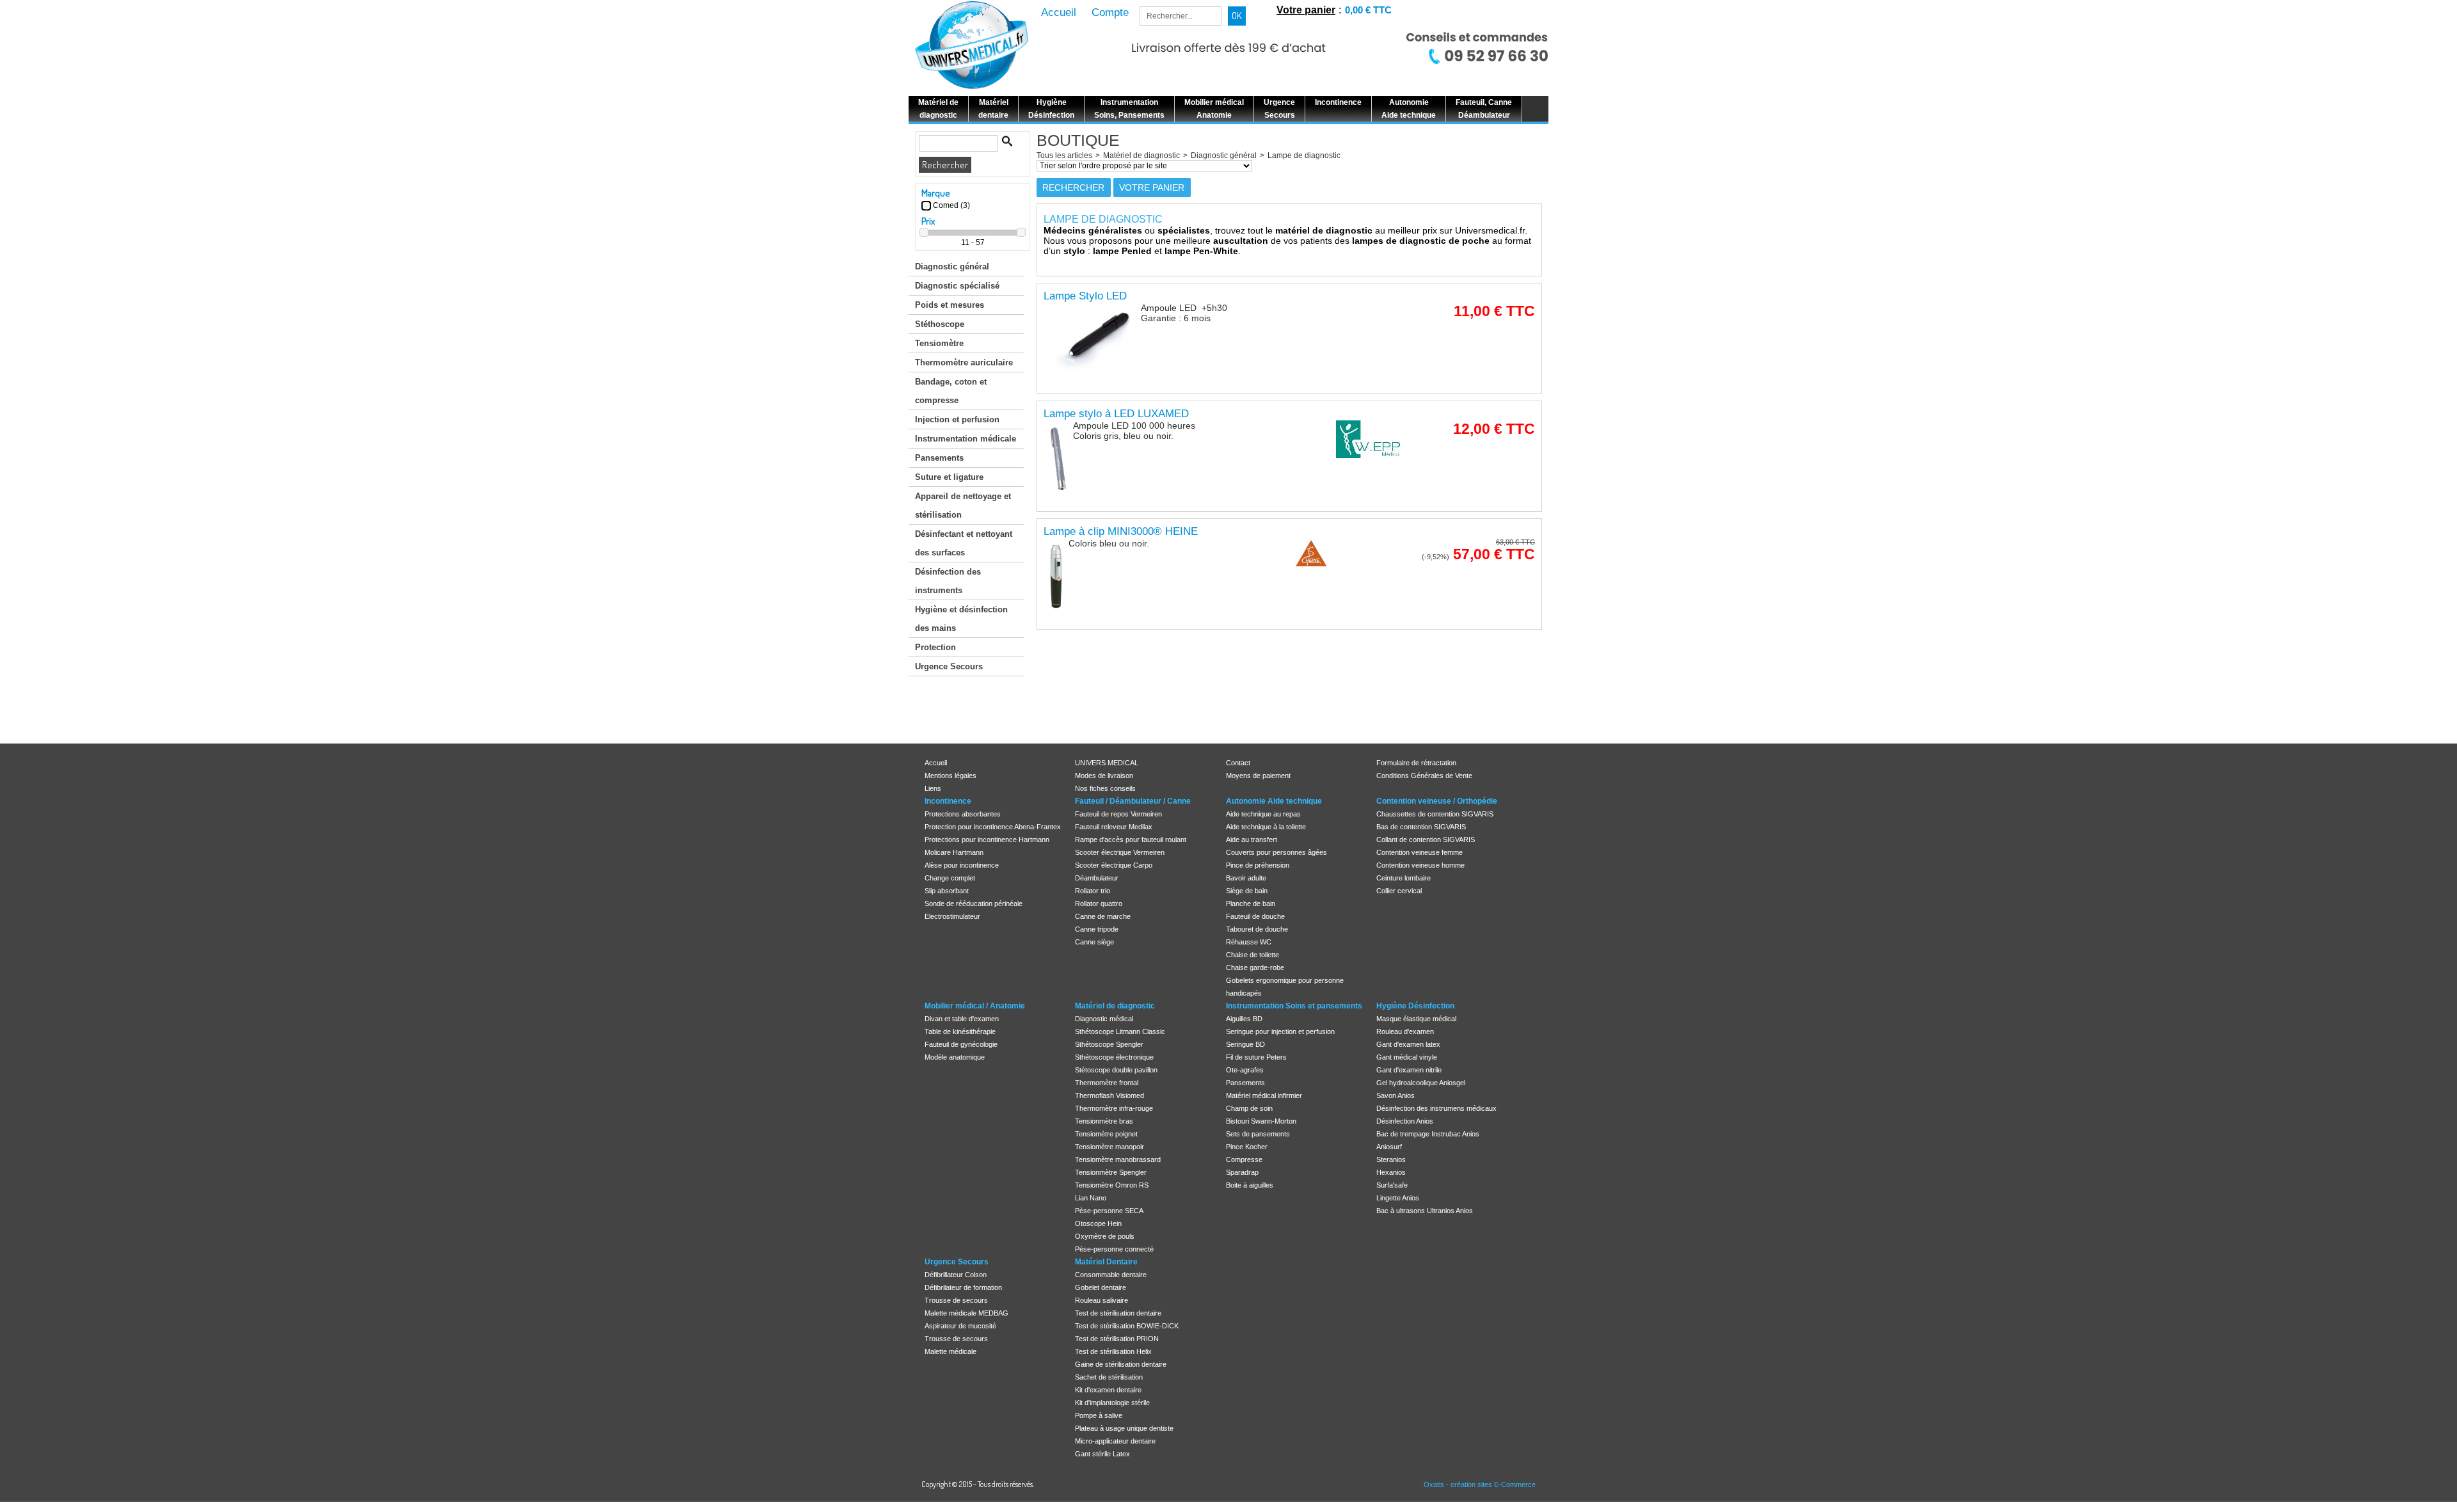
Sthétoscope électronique (1114, 1057)
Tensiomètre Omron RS (1112, 1185)
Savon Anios (1395, 1095)
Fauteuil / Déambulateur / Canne (1133, 801)
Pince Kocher (1247, 1147)
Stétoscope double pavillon (1116, 1070)
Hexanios (1391, 1172)
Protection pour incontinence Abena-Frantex (993, 827)
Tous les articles (1064, 155)
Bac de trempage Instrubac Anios (1428, 1134)
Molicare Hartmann (954, 852)
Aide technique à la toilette (1266, 827)
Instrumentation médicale (966, 439)
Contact (1238, 763)
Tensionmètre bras (1104, 1121)
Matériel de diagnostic (1141, 155)
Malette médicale (950, 1351)
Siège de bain (1247, 891)
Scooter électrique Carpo (1114, 865)
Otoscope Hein (1098, 1223)
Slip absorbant (947, 891)
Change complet (950, 878)
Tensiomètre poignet (1106, 1134)
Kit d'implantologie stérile (1112, 1403)
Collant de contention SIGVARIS (1426, 840)
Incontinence (948, 801)
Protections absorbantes (963, 814)
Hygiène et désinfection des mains (961, 619)
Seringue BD (1245, 1044)
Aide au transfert (1252, 840)
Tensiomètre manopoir (1109, 1147)
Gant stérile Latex (1102, 1454)
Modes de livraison (1104, 776)
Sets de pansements (1258, 1134)
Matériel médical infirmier (1264, 1095)
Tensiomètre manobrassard (1118, 1159)
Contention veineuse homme (1420, 865)
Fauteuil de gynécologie (961, 1044)
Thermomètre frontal (1107, 1083)
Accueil (936, 763)
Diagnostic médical (1104, 1019)
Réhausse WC (1249, 942)
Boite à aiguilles (1250, 1185)
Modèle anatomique (955, 1057)
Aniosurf (1389, 1147)
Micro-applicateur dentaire (1115, 1441)
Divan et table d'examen (962, 1019)
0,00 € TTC (1368, 10)
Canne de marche (1103, 916)
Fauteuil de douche (1255, 916)
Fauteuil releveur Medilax (1114, 827)
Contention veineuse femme (1419, 852)
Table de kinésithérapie (960, 1031)
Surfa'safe (1392, 1185)
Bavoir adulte (1246, 878)
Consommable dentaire (1111, 1275)
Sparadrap (1242, 1172)
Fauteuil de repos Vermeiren (1118, 814)
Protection (935, 647)
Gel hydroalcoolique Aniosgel (1421, 1083)
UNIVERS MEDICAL (1107, 763)
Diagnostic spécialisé (957, 286)
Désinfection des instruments (948, 581)
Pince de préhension (1258, 865)
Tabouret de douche (1257, 929)
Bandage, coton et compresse (951, 391)
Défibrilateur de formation (963, 1287)
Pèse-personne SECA (1109, 1211)
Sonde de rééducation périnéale (974, 903)
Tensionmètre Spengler (1111, 1172)
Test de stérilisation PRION (1117, 1339)
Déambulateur (1097, 878)
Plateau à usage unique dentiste (1124, 1428)
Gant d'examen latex (1408, 1044)
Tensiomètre (939, 343)
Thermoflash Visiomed (1109, 1095)
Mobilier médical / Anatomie (975, 1006)
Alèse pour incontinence (962, 865)
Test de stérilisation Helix (1113, 1351)
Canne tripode (1097, 929)
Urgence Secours (949, 666)
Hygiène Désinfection (1415, 1006)
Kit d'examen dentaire (1108, 1390)
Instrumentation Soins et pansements (1294, 1006)
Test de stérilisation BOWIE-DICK (1127, 1326)
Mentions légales (950, 776)
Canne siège (1094, 942)
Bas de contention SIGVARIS (1421, 827)
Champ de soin (1249, 1108)
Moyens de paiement (1258, 776)
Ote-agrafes (1245, 1070)
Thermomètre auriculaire (964, 362)
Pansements (939, 458)
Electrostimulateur (952, 916)
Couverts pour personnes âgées (1276, 852)
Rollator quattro (1099, 903)
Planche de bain (1251, 903)
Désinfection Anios (1405, 1121)
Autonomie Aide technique (1274, 801)
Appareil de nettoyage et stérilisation (963, 505)
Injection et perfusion (957, 419)
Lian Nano (1091, 1198)
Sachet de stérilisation (1109, 1377)
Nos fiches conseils (1105, 788)
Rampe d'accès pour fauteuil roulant (1131, 840)
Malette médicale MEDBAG (966, 1313)
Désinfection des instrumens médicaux (1436, 1108)
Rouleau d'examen (1405, 1031)
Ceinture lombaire (1403, 878)
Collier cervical (1399, 891)
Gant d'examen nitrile (1409, 1070)
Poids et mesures (950, 305)
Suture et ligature (949, 477)
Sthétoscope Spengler (1109, 1044)
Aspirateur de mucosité (960, 1326)
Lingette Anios (1398, 1198)
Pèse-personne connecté (1114, 1249)
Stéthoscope (940, 324)
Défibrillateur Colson (956, 1275)
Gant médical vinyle (1407, 1057)
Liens (933, 788)
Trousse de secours (956, 1300)
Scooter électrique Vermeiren (1120, 852)
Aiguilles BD (1244, 1019)
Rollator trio (1093, 891)
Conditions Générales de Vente (1424, 776)
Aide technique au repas (1263, 814)
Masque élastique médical (1416, 1019)
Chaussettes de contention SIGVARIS (1435, 814)
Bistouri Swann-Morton (1261, 1121)
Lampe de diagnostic (1304, 155)
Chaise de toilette (1252, 955)
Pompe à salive (1099, 1415)
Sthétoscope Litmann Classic (1120, 1031)
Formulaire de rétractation (1416, 763)
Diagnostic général (952, 267)
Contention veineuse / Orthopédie (1437, 801)
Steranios (1391, 1159)
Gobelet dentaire (1101, 1287)
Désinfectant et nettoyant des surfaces (964, 543)
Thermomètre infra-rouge (1114, 1108)
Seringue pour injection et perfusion (1280, 1031)
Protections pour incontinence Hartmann (987, 840)
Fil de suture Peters (1256, 1057)
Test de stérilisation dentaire (1118, 1313)
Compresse (1244, 1159)
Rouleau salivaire (1101, 1300)
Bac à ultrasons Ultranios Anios (1425, 1211)
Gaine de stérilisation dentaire (1121, 1364)
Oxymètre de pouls (1105, 1236)
